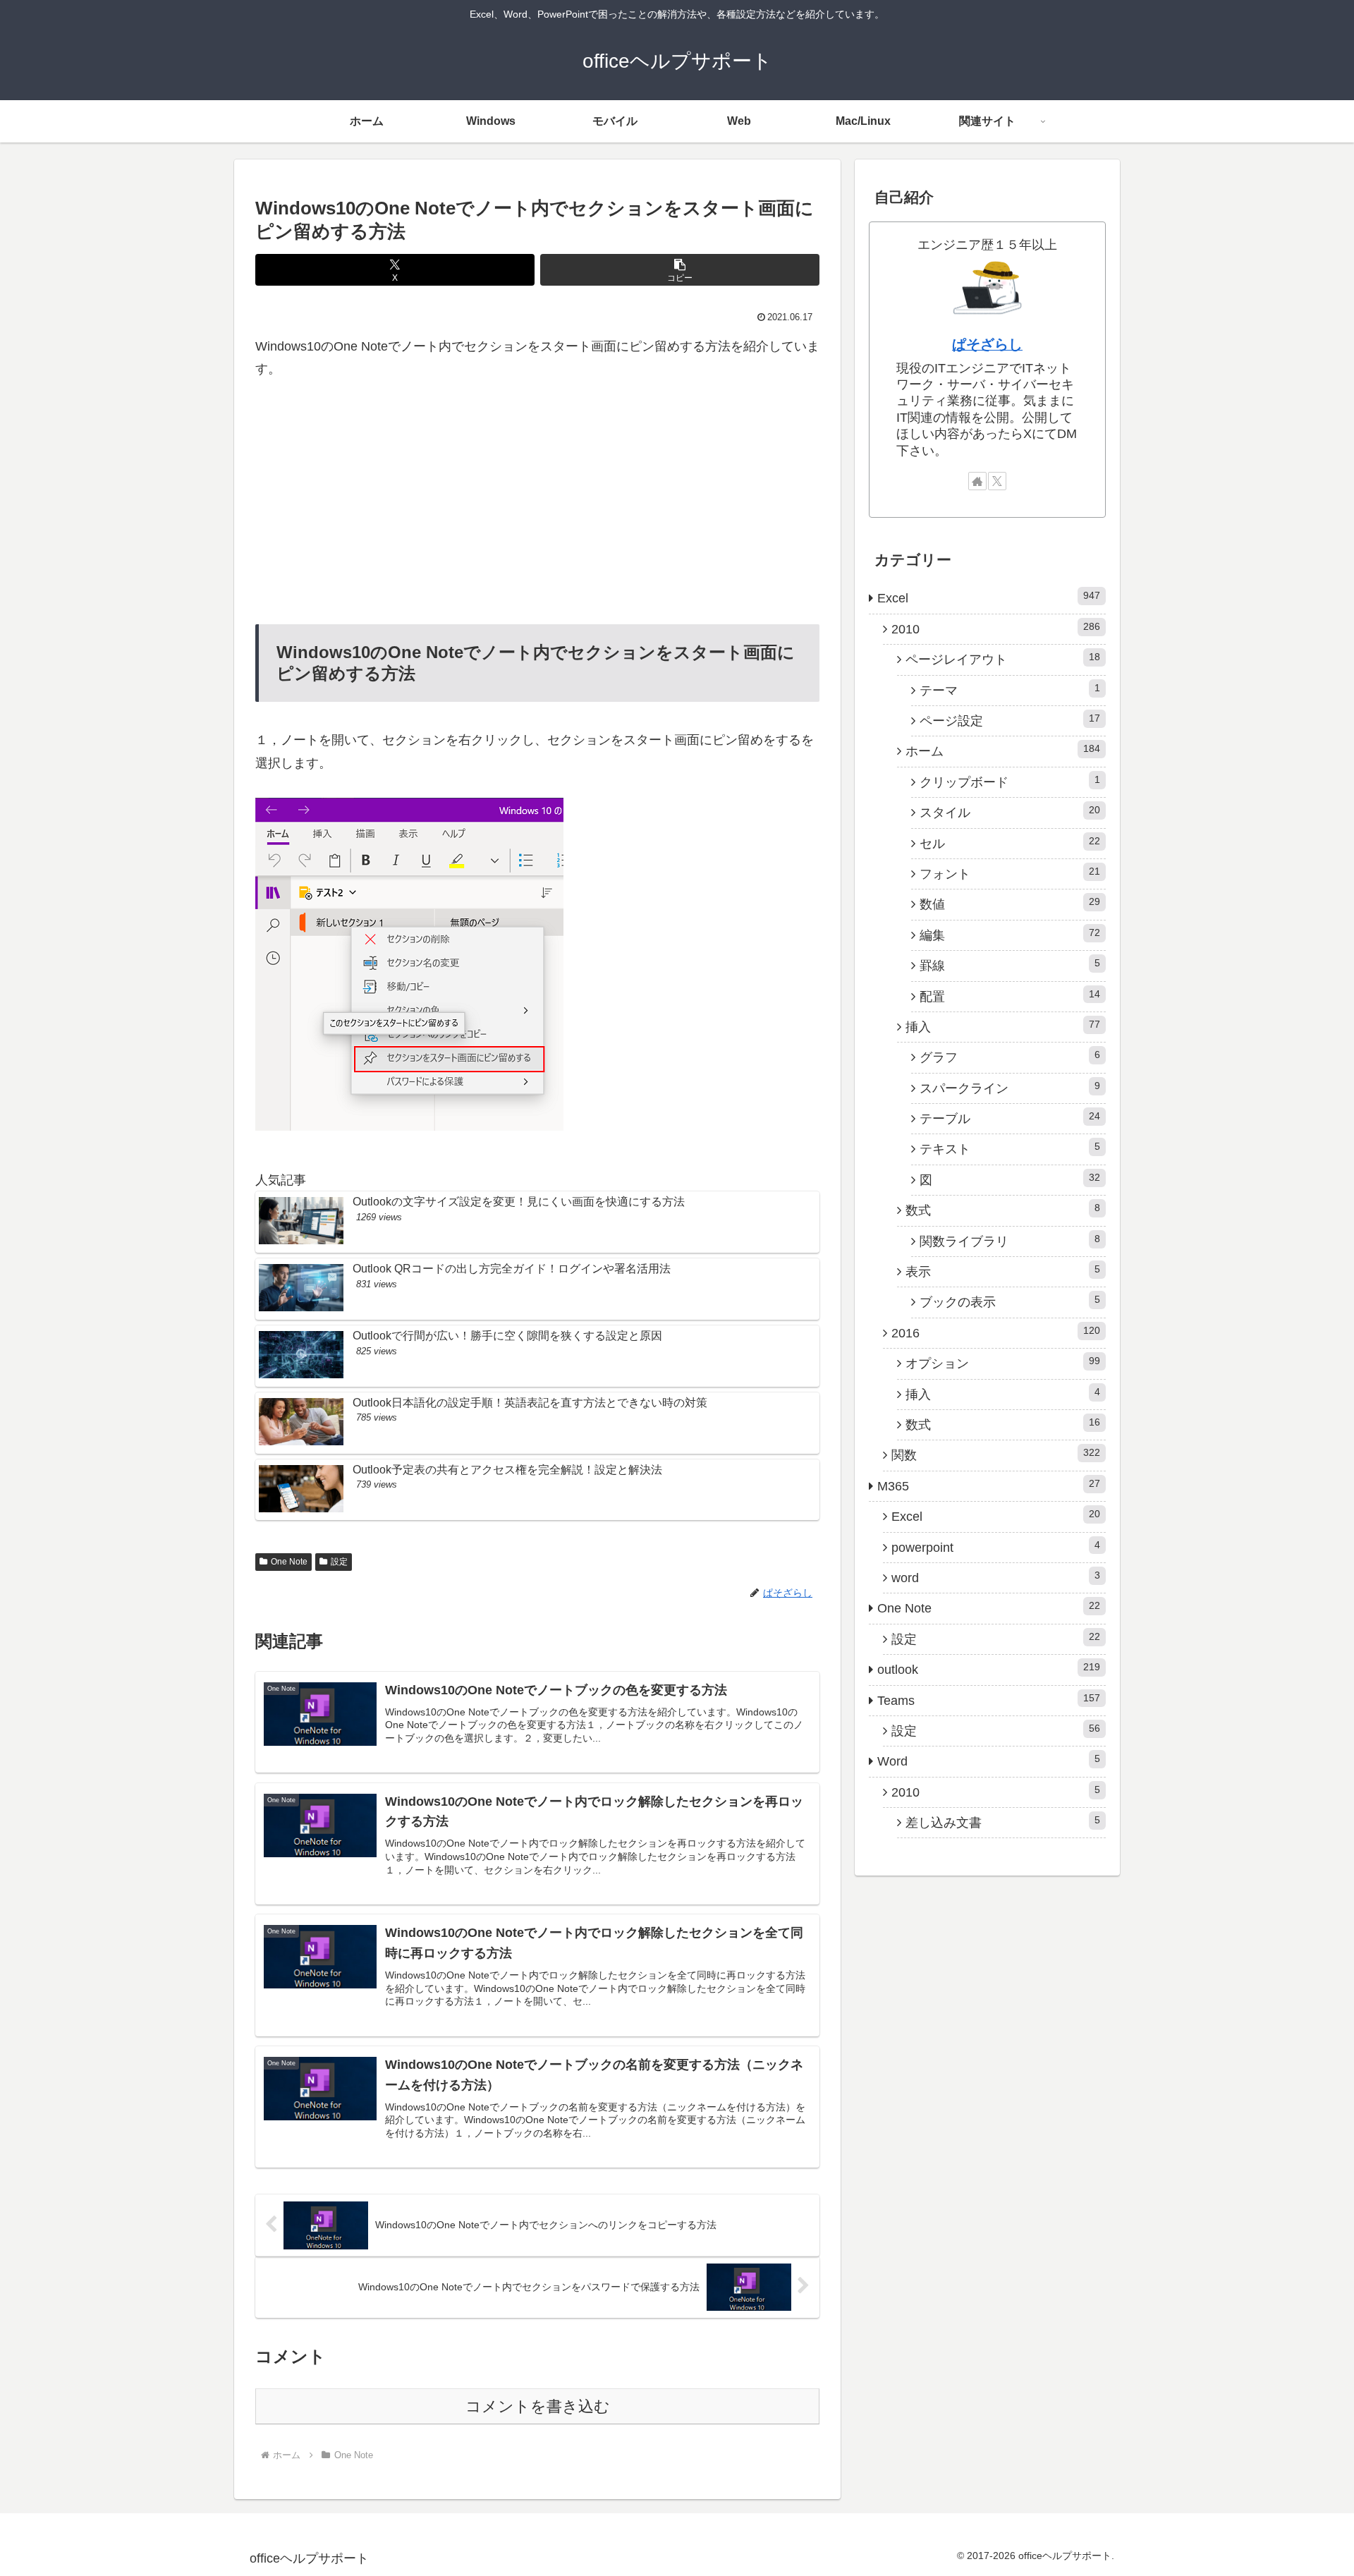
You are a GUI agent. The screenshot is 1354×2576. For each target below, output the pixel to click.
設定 (339, 1562)
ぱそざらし (987, 344)
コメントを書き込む (538, 2406)
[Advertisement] (537, 502)
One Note (289, 1562)
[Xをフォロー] (997, 481)
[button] (680, 270)
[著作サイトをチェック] (977, 481)
